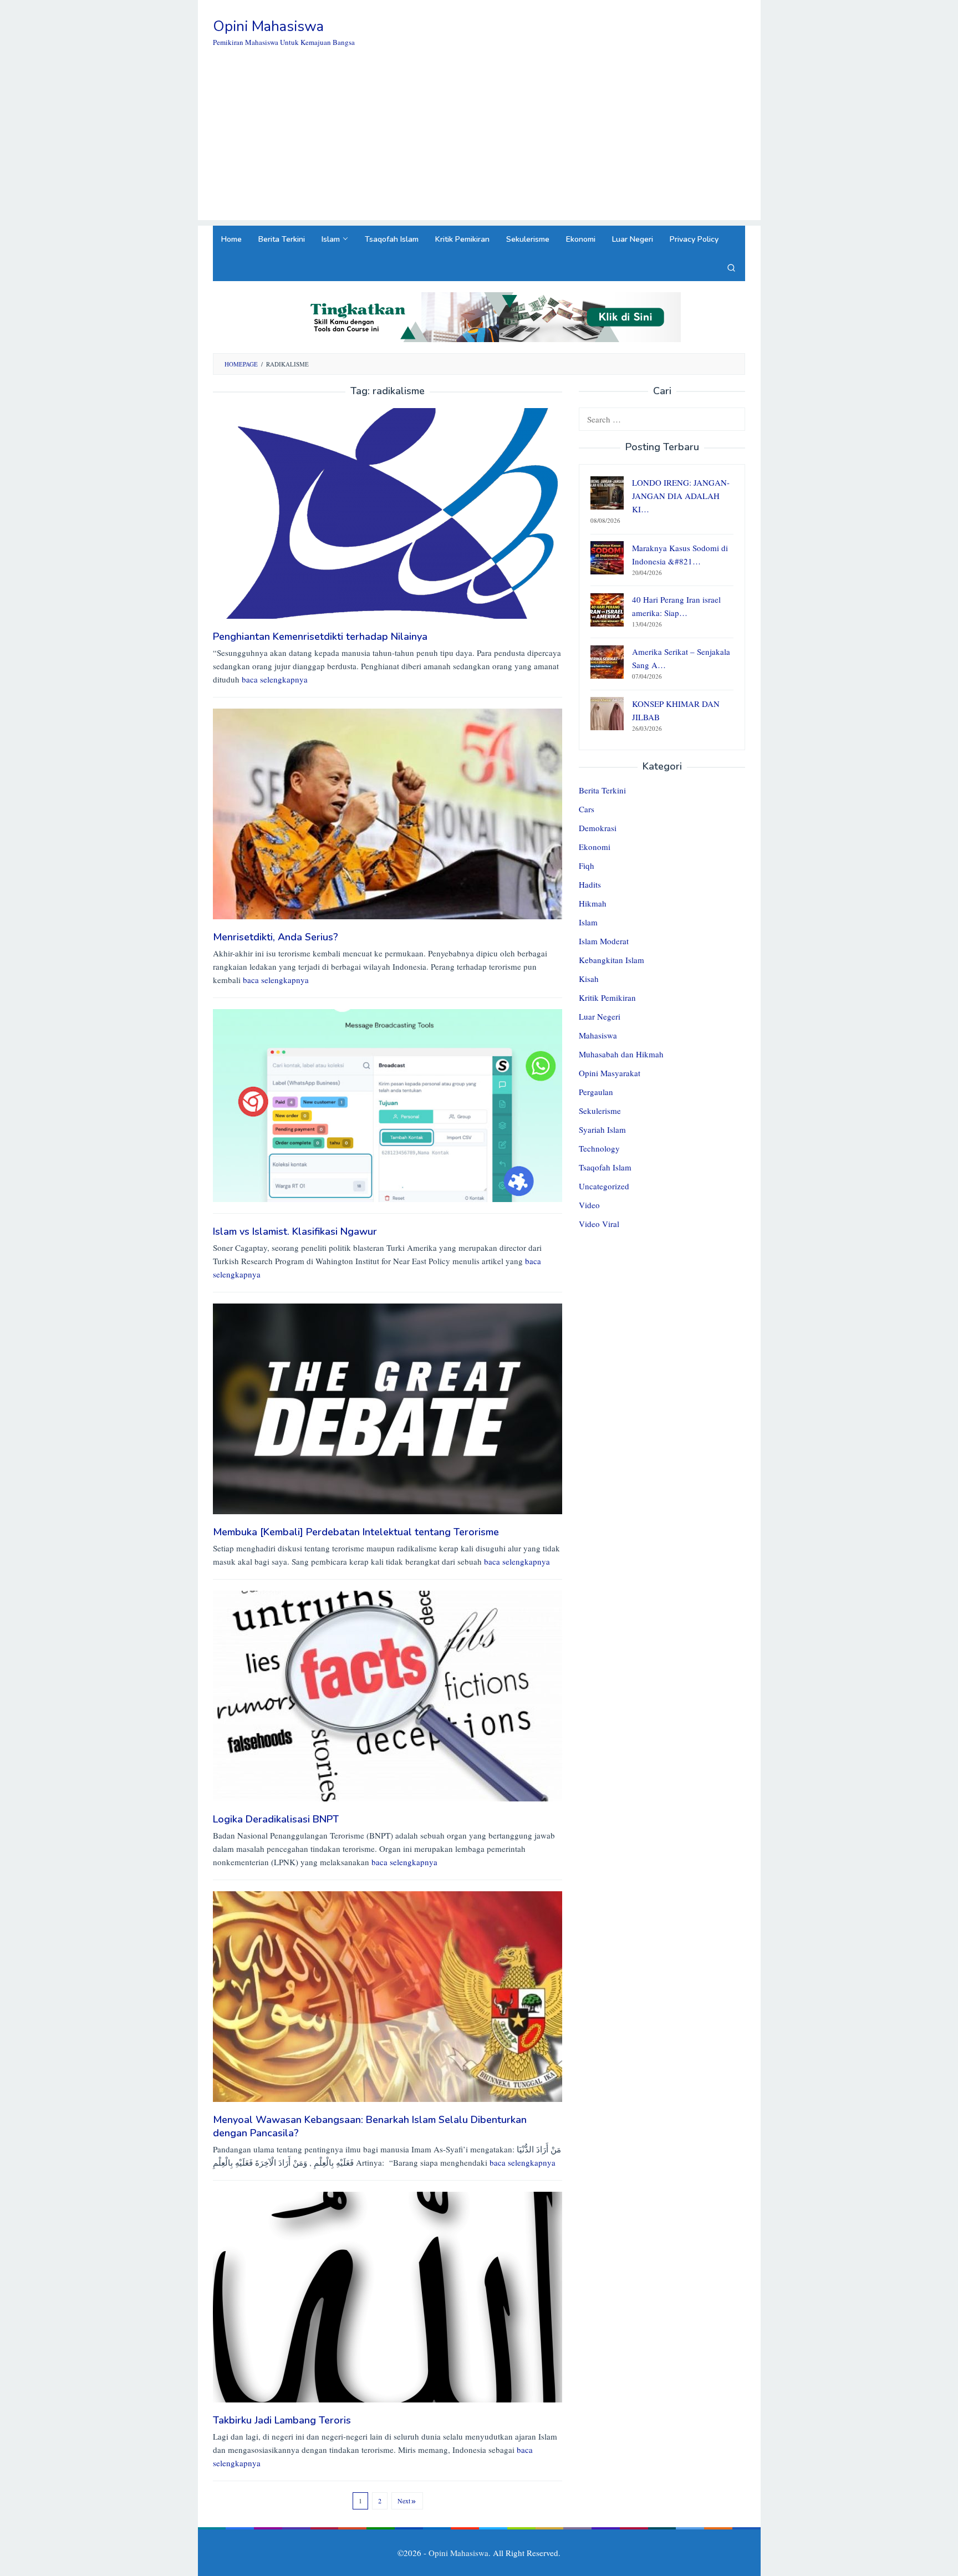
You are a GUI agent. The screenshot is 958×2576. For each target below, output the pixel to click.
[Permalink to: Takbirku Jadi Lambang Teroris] (388, 2296)
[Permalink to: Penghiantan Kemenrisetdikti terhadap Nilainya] (388, 512)
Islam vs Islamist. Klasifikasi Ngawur (295, 1231)
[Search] (731, 267)
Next (404, 2501)
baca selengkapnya (275, 679)
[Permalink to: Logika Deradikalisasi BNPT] (388, 1695)
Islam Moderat (604, 941)
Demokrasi (598, 828)
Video (589, 1205)
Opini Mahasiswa (268, 26)
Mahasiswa (598, 1036)
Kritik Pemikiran (607, 998)
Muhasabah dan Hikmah (621, 1055)
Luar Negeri (600, 1017)
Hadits (590, 885)
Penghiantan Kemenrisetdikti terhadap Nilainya (320, 637)
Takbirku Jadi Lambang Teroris (282, 2420)
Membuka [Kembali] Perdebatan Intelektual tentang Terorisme (356, 1532)
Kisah (589, 979)
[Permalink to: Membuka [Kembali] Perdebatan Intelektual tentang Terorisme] (388, 1408)
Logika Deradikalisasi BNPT (276, 1819)
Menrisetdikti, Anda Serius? (276, 937)
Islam (588, 923)
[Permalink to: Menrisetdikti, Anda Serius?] (388, 812)
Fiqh (587, 866)
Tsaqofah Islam (605, 1168)
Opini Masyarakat (610, 1073)
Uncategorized (604, 1187)
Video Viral (599, 1224)
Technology (599, 1149)
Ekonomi (595, 847)
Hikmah (593, 904)
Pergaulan (596, 1092)
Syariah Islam (602, 1130)
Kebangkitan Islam (612, 960)
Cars (587, 810)
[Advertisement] (479, 142)
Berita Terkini (602, 791)
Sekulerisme (600, 1111)
